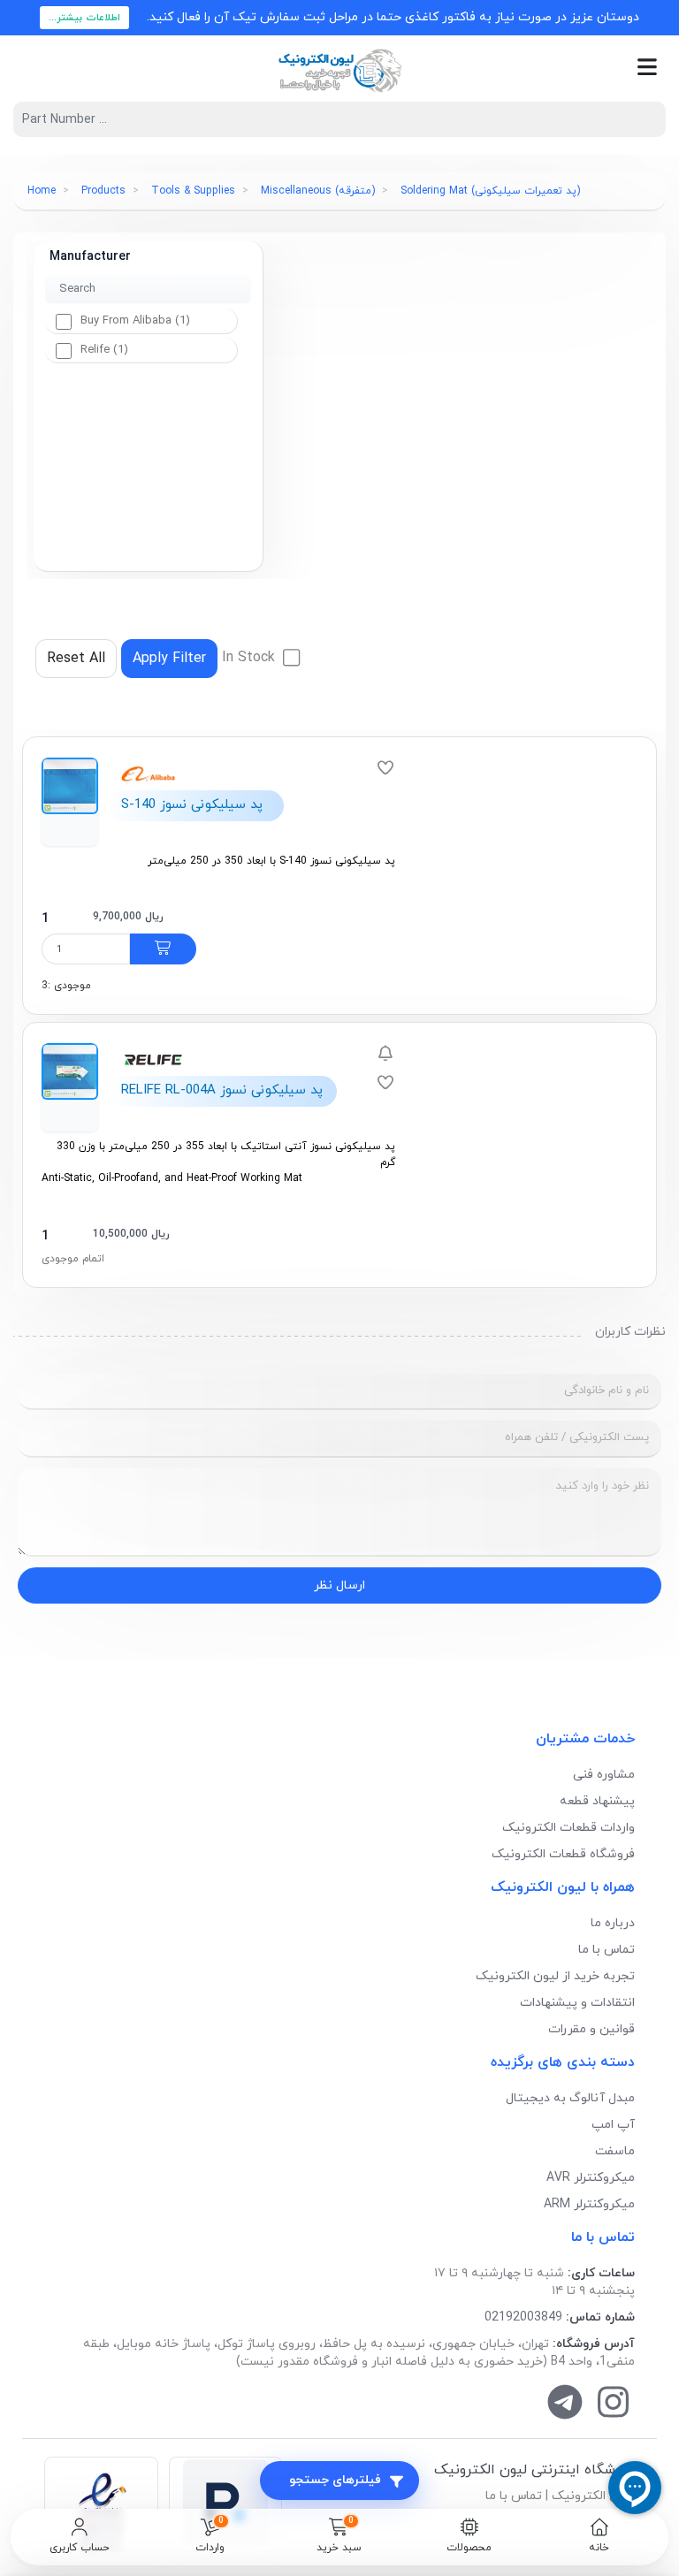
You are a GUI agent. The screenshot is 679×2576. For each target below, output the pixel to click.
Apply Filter (169, 659)
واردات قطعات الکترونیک (568, 1828)
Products (103, 191)
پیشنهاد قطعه (597, 1801)
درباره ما (613, 1923)
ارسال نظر (339, 1585)
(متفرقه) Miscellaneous (318, 191)
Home (42, 191)
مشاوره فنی (604, 1775)
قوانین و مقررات (591, 2029)
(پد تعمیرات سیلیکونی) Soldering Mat (490, 191)
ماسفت (615, 2151)
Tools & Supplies (193, 191)
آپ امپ (613, 2125)
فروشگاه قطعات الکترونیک (563, 1854)
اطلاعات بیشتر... (84, 18)
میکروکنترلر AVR (591, 2178)
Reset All (76, 659)
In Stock (251, 658)
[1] (163, 949)
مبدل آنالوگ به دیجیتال (570, 2098)
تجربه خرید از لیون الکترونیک (555, 1976)
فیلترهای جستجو (335, 2480)
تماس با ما (607, 1950)
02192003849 (523, 2317)
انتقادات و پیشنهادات (577, 2003)
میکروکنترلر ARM (589, 2204)
